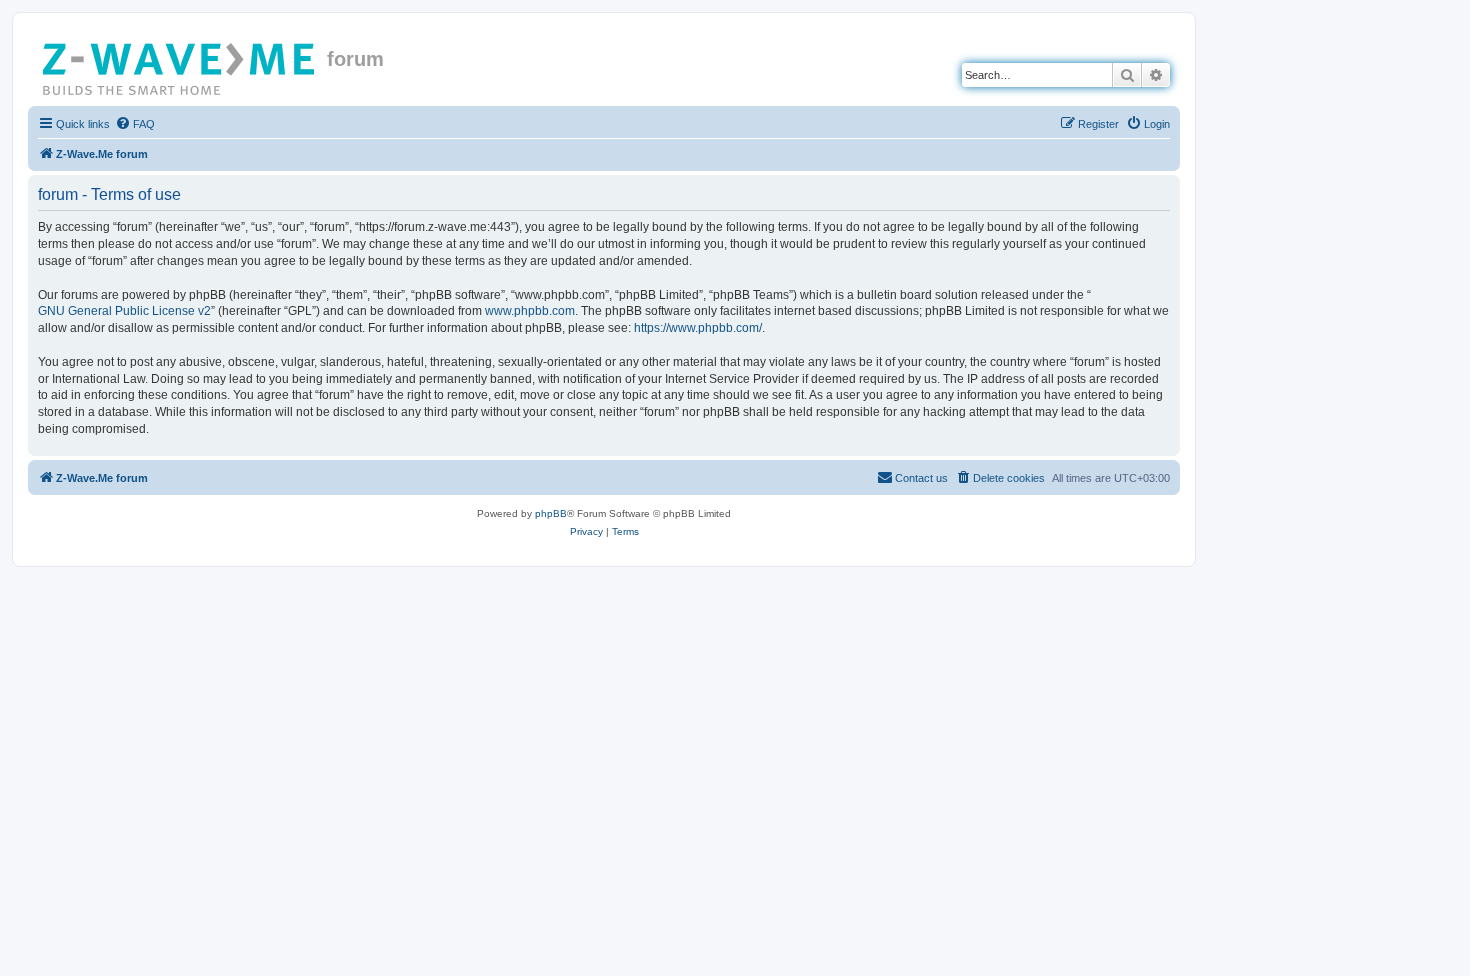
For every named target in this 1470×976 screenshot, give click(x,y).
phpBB (551, 513)
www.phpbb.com (530, 311)
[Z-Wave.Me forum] (180, 65)
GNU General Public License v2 (124, 311)
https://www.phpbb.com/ (698, 328)
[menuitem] (135, 124)
